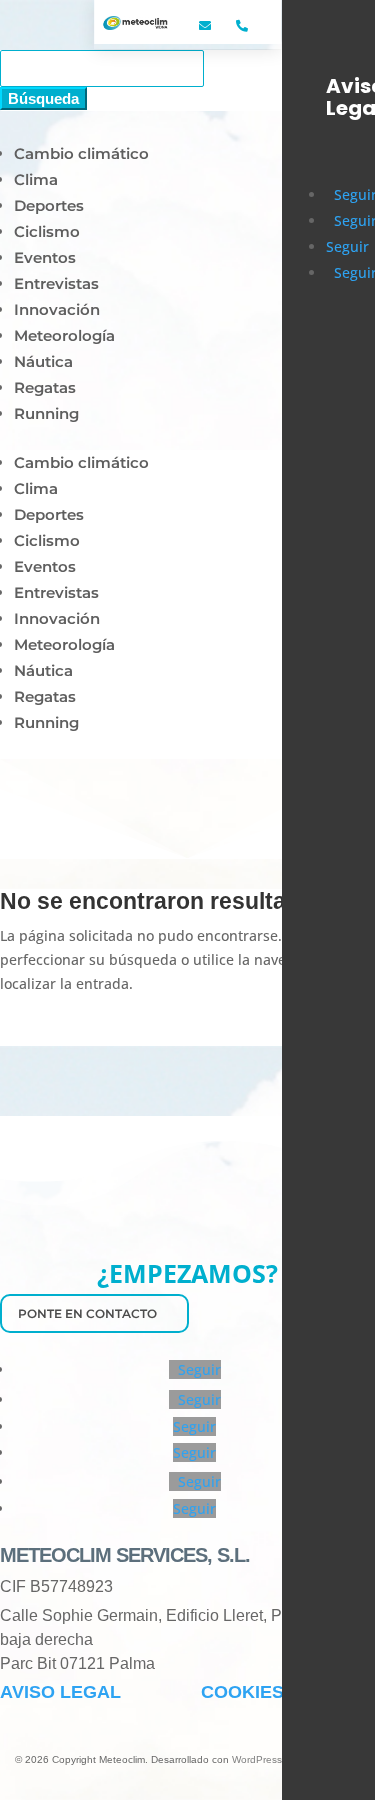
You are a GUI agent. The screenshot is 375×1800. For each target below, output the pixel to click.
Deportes (49, 205)
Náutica (43, 361)
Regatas (45, 387)
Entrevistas (56, 283)
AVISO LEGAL (60, 1692)
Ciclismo (47, 231)
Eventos (45, 257)
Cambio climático (81, 153)
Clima (36, 179)
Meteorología (64, 335)
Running (46, 413)
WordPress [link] (257, 1759)
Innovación (57, 309)
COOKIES (242, 1692)
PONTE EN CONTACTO (87, 1313)
